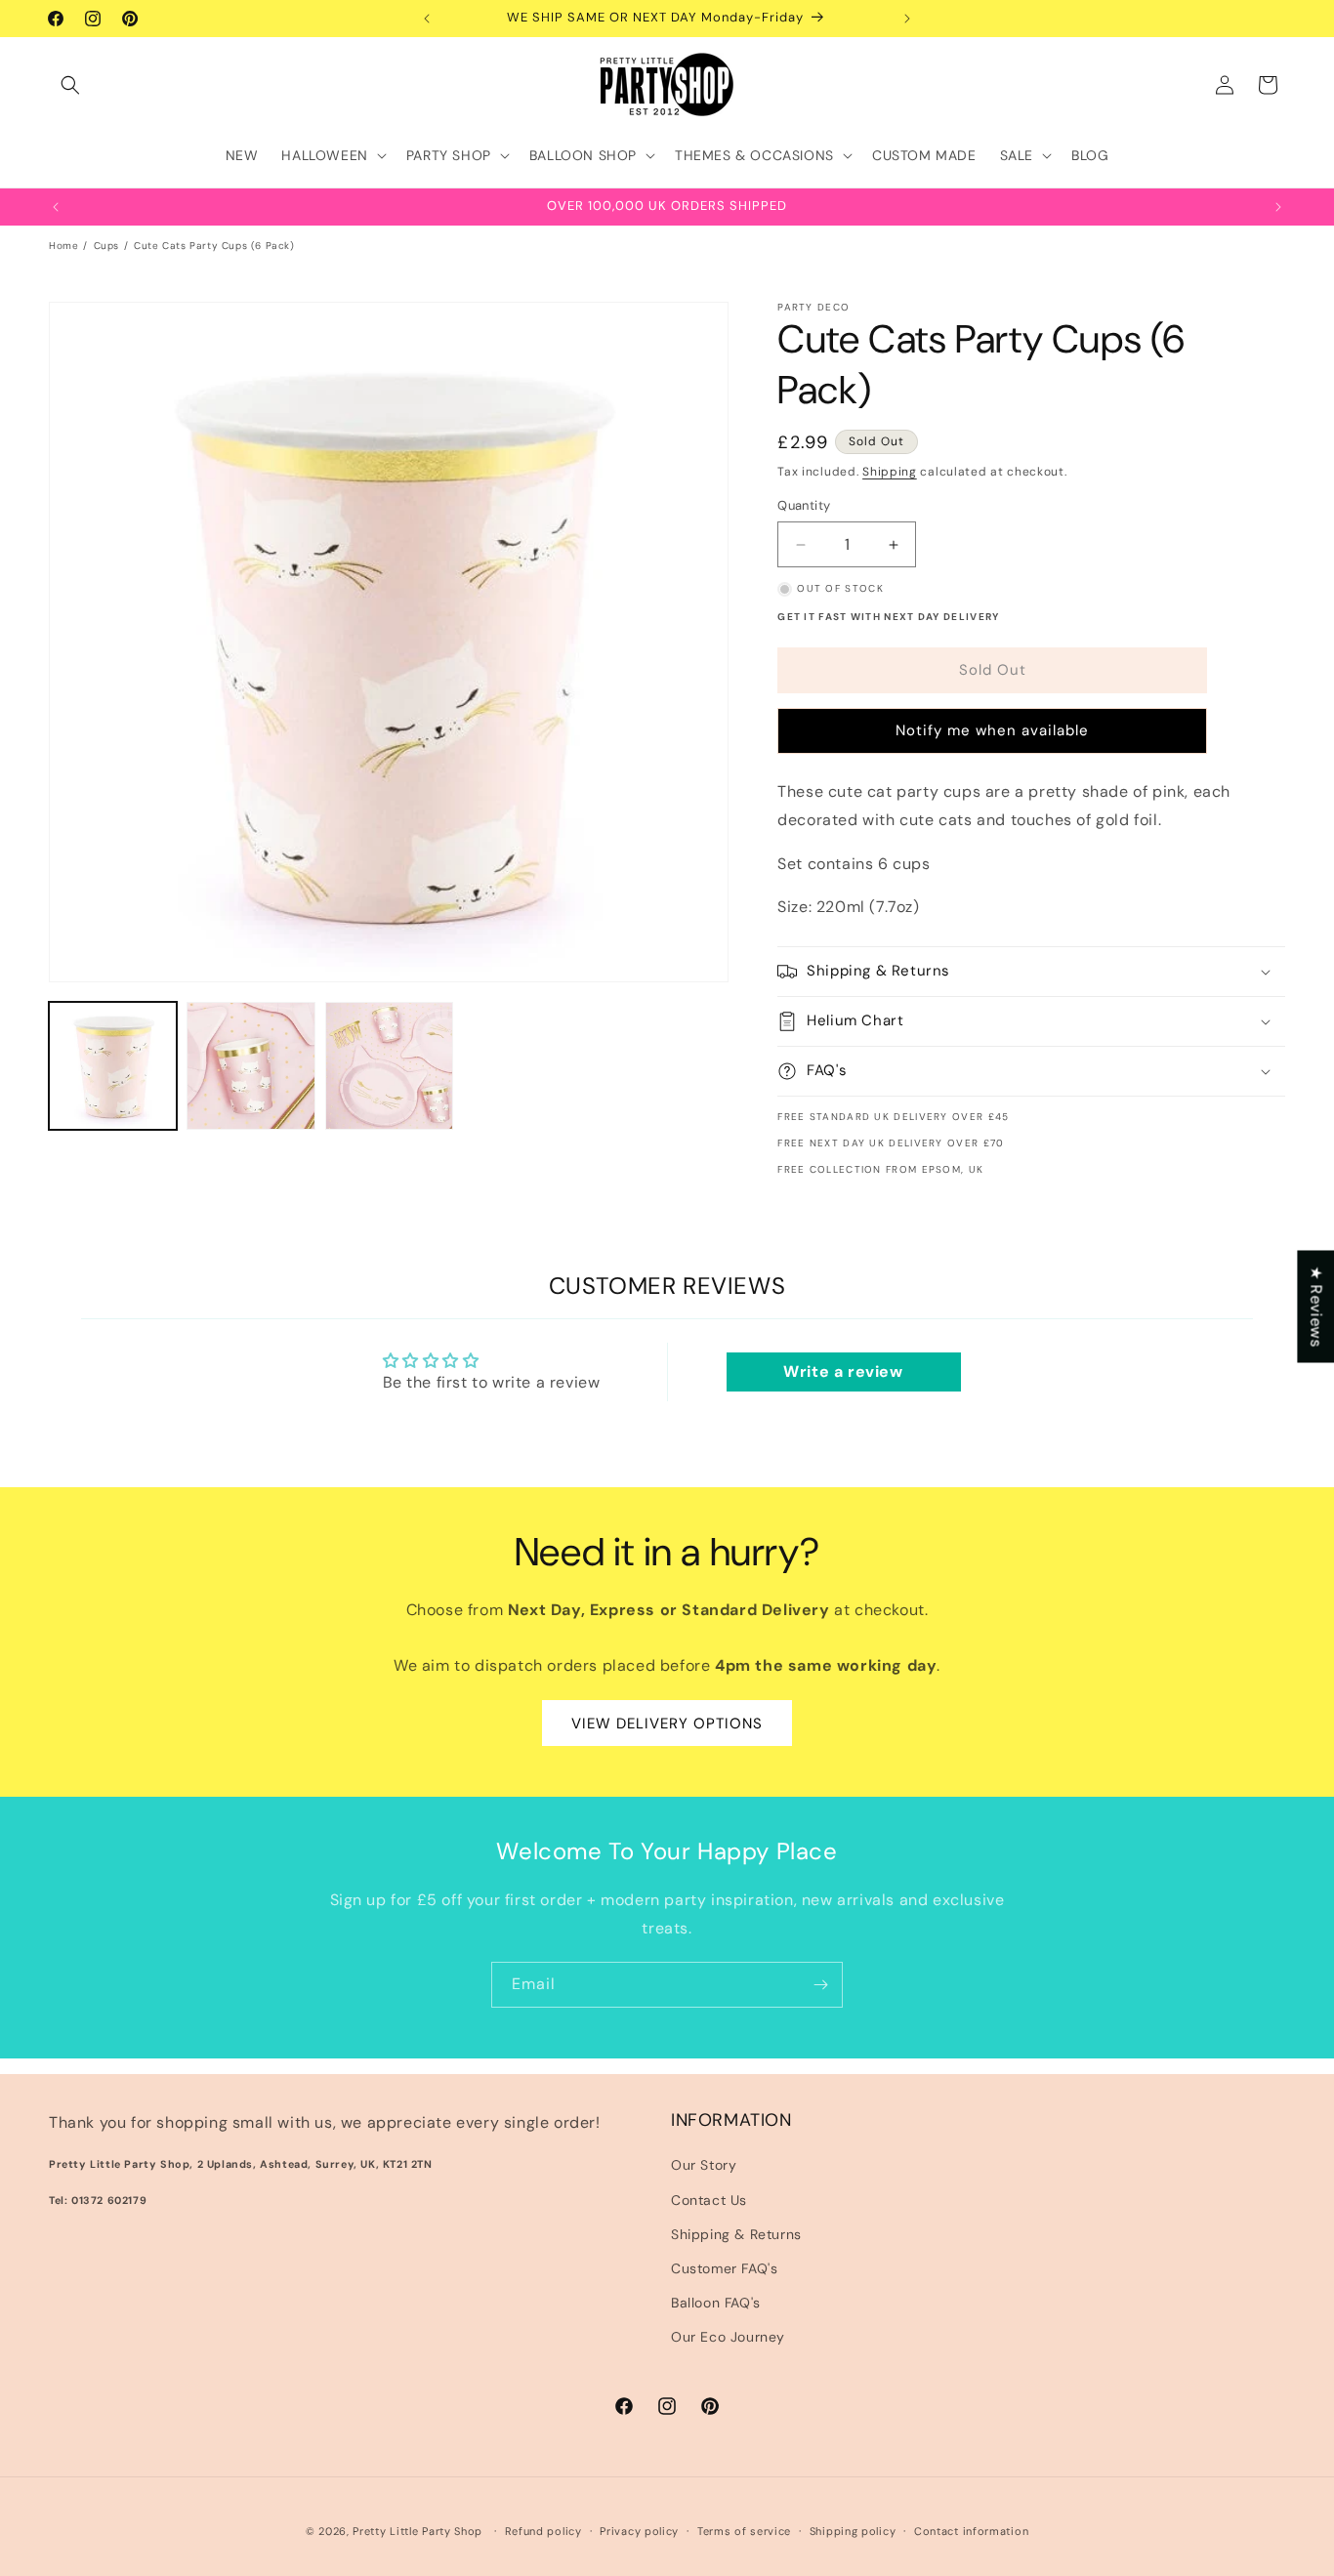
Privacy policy (639, 2530)
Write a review (843, 1371)
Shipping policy (853, 2530)
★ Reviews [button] (1316, 1306)
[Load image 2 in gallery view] (250, 1066)
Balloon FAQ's (716, 2303)
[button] (70, 85)
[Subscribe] (820, 1985)
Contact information (971, 2530)
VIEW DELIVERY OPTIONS (667, 1724)
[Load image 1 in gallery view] (113, 1066)
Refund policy (543, 2530)
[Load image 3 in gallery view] (389, 1066)
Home (63, 246)
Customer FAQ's (724, 2268)
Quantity (804, 506)
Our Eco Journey (728, 2337)
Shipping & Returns (736, 2234)
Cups (106, 246)
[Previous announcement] (427, 19)
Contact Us (709, 2200)
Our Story (704, 2165)
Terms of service (744, 2530)
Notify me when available (992, 731)
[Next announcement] (907, 19)
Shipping (890, 472)
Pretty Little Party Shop (417, 2531)
